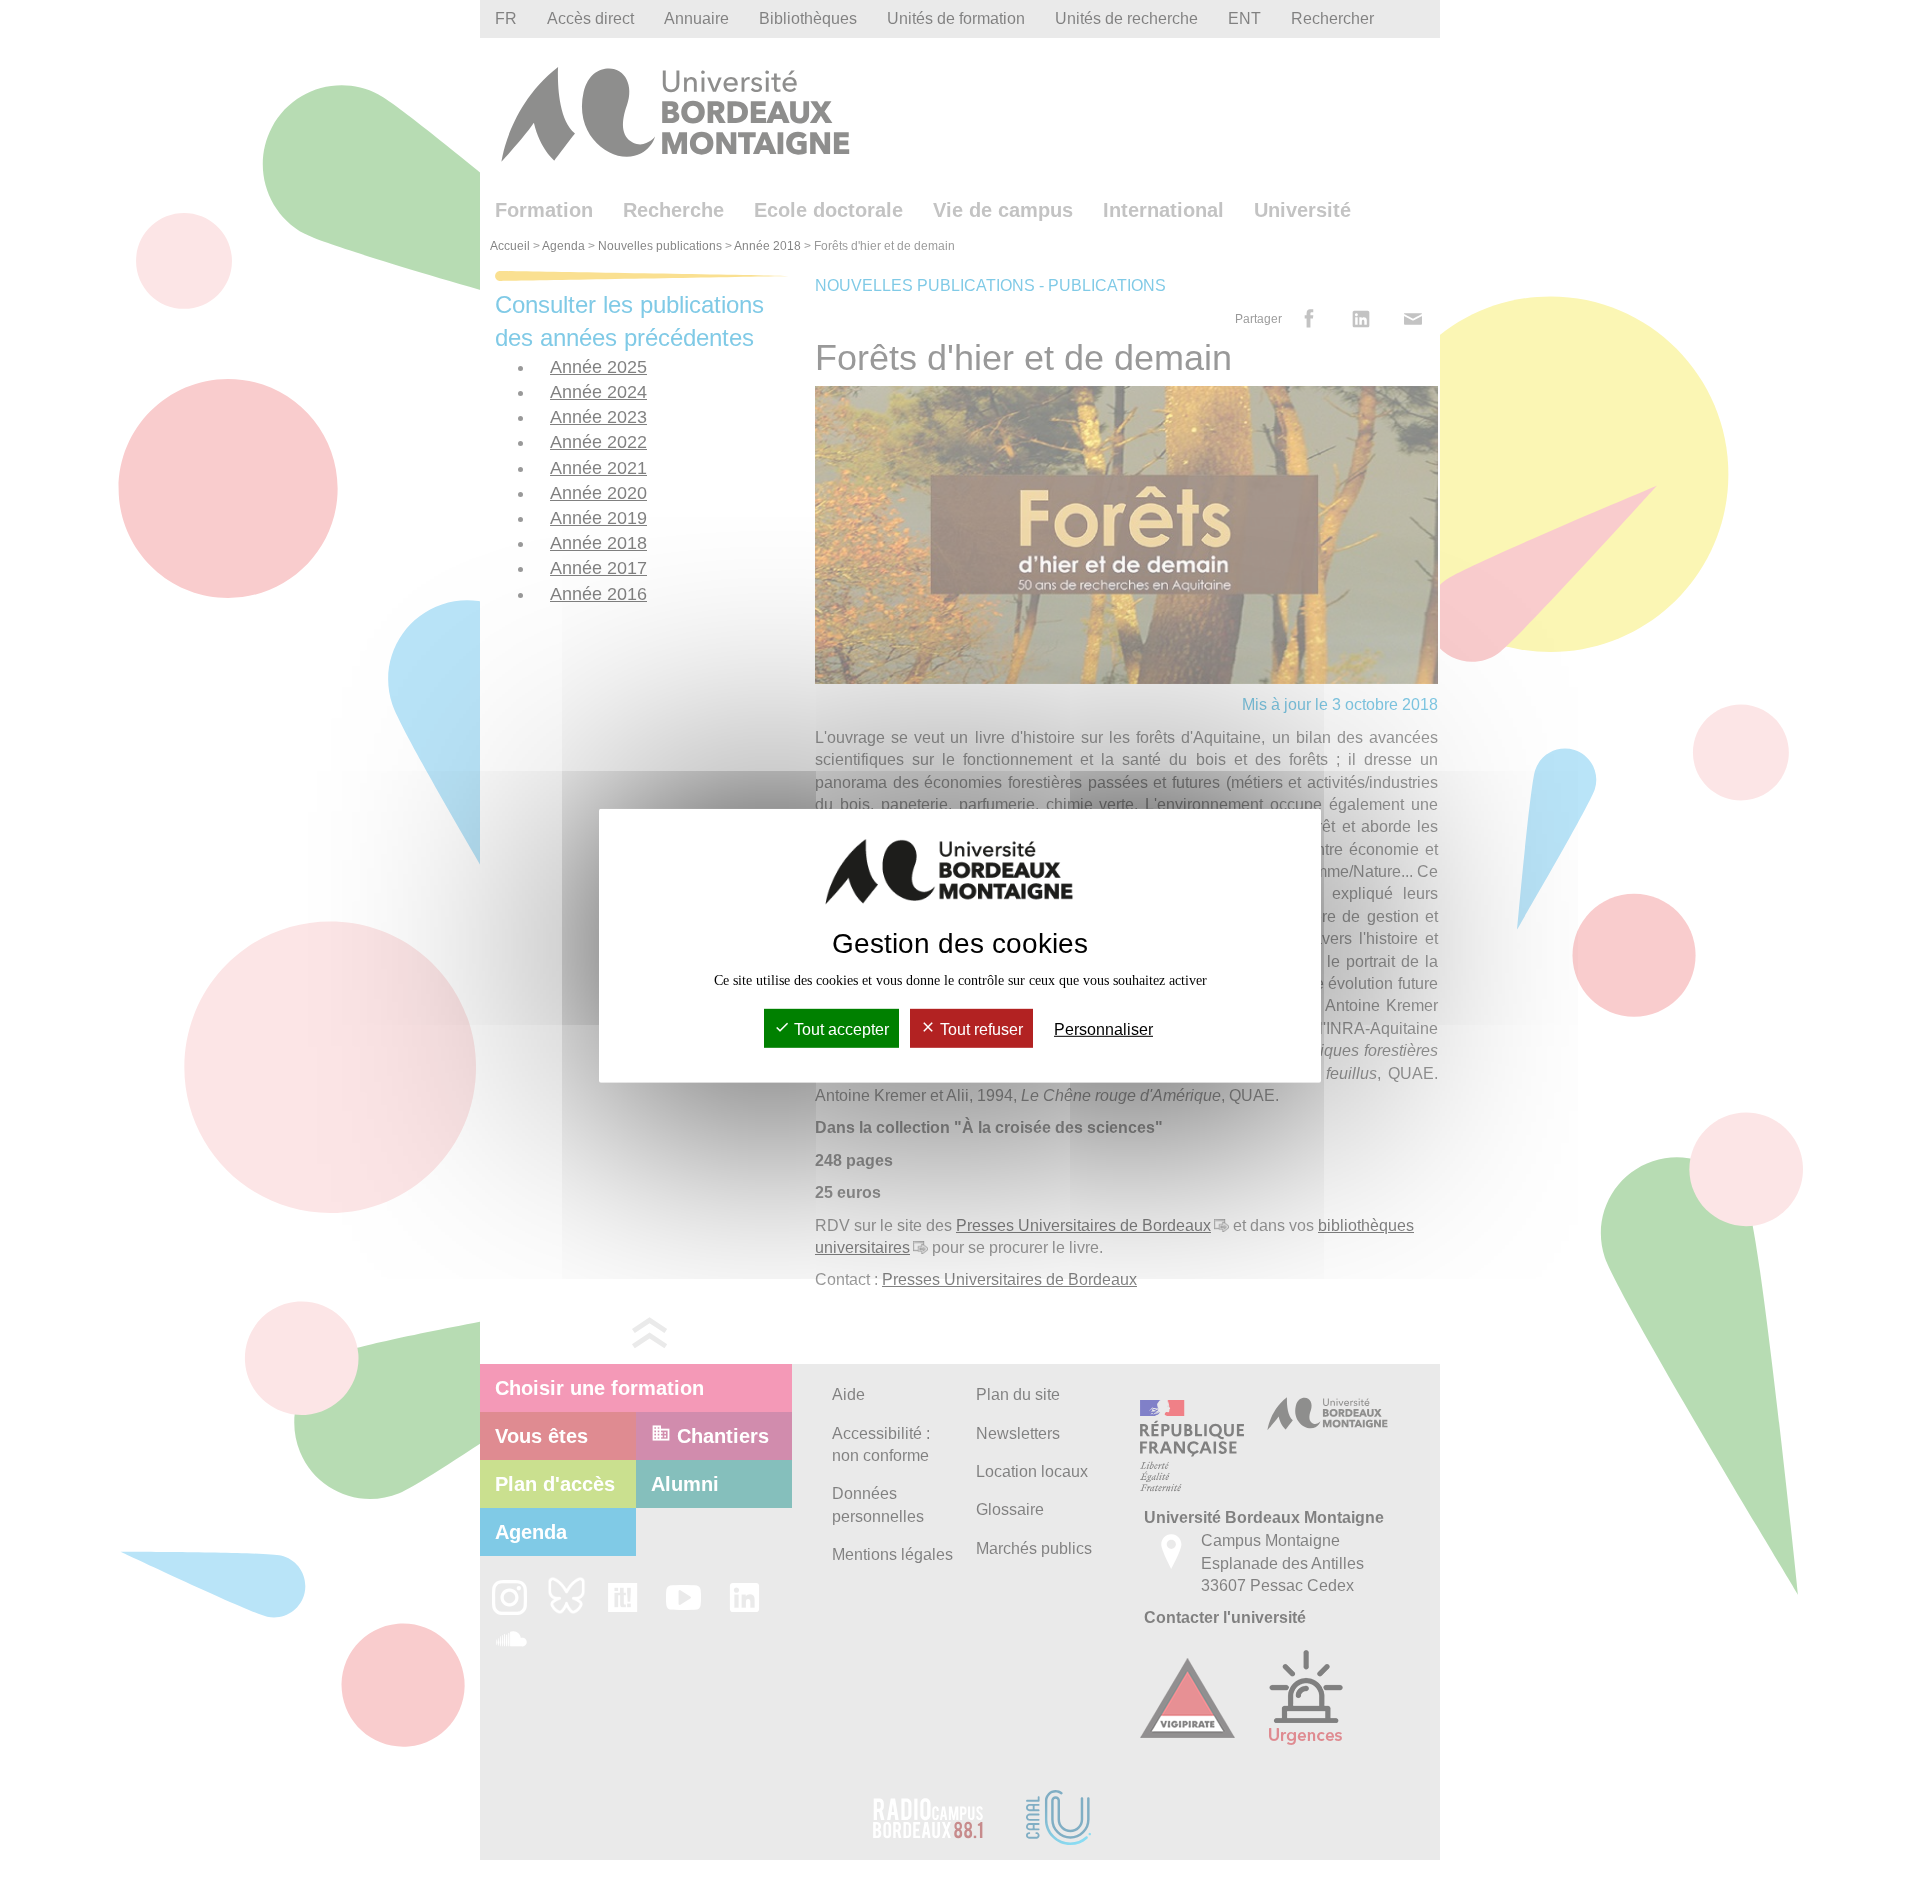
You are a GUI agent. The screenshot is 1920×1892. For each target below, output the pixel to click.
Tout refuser (979, 1029)
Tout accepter (839, 1029)
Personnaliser (1103, 1029)
